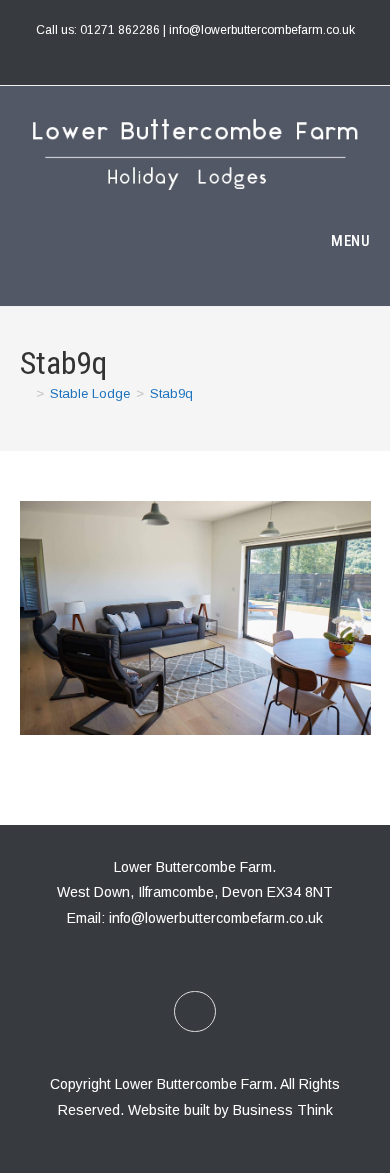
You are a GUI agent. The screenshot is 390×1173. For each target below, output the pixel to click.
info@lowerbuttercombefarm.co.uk (216, 918)
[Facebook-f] (195, 1012)
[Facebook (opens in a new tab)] (195, 51)
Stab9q (171, 393)
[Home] (25, 393)
